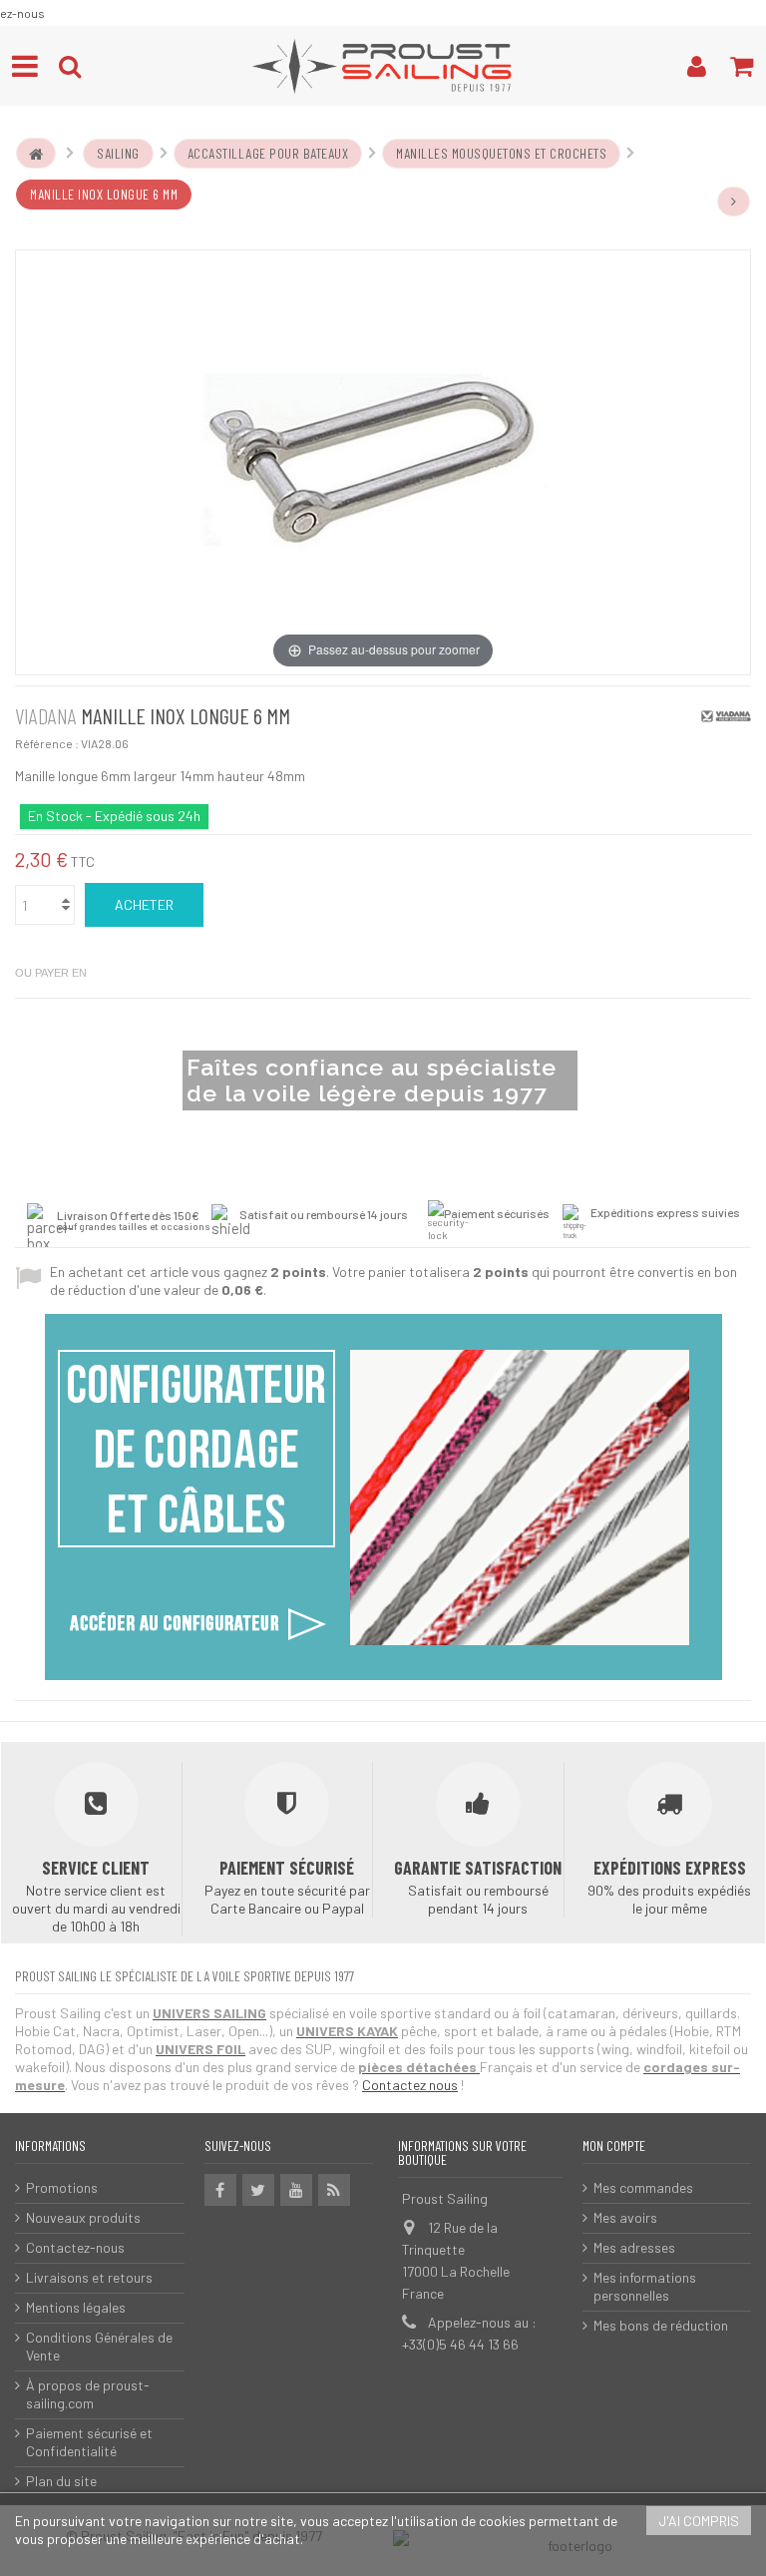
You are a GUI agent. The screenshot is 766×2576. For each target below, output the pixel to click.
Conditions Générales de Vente (99, 2346)
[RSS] (334, 2190)
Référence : (47, 743)
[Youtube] (296, 2190)
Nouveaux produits (83, 2217)
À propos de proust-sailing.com (88, 2394)
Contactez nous (410, 2085)
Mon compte (614, 2146)
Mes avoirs (625, 2217)
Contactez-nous (75, 2247)
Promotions (62, 2187)
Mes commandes (643, 2187)
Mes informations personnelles (645, 2286)
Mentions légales (76, 2307)
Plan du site (61, 2481)
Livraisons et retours (89, 2277)
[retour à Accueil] (36, 154)
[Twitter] (258, 2190)
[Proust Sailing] (383, 66)
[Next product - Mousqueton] (734, 202)
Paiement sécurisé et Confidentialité (89, 2442)
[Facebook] (220, 2190)
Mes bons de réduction (661, 2325)
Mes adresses (634, 2247)
